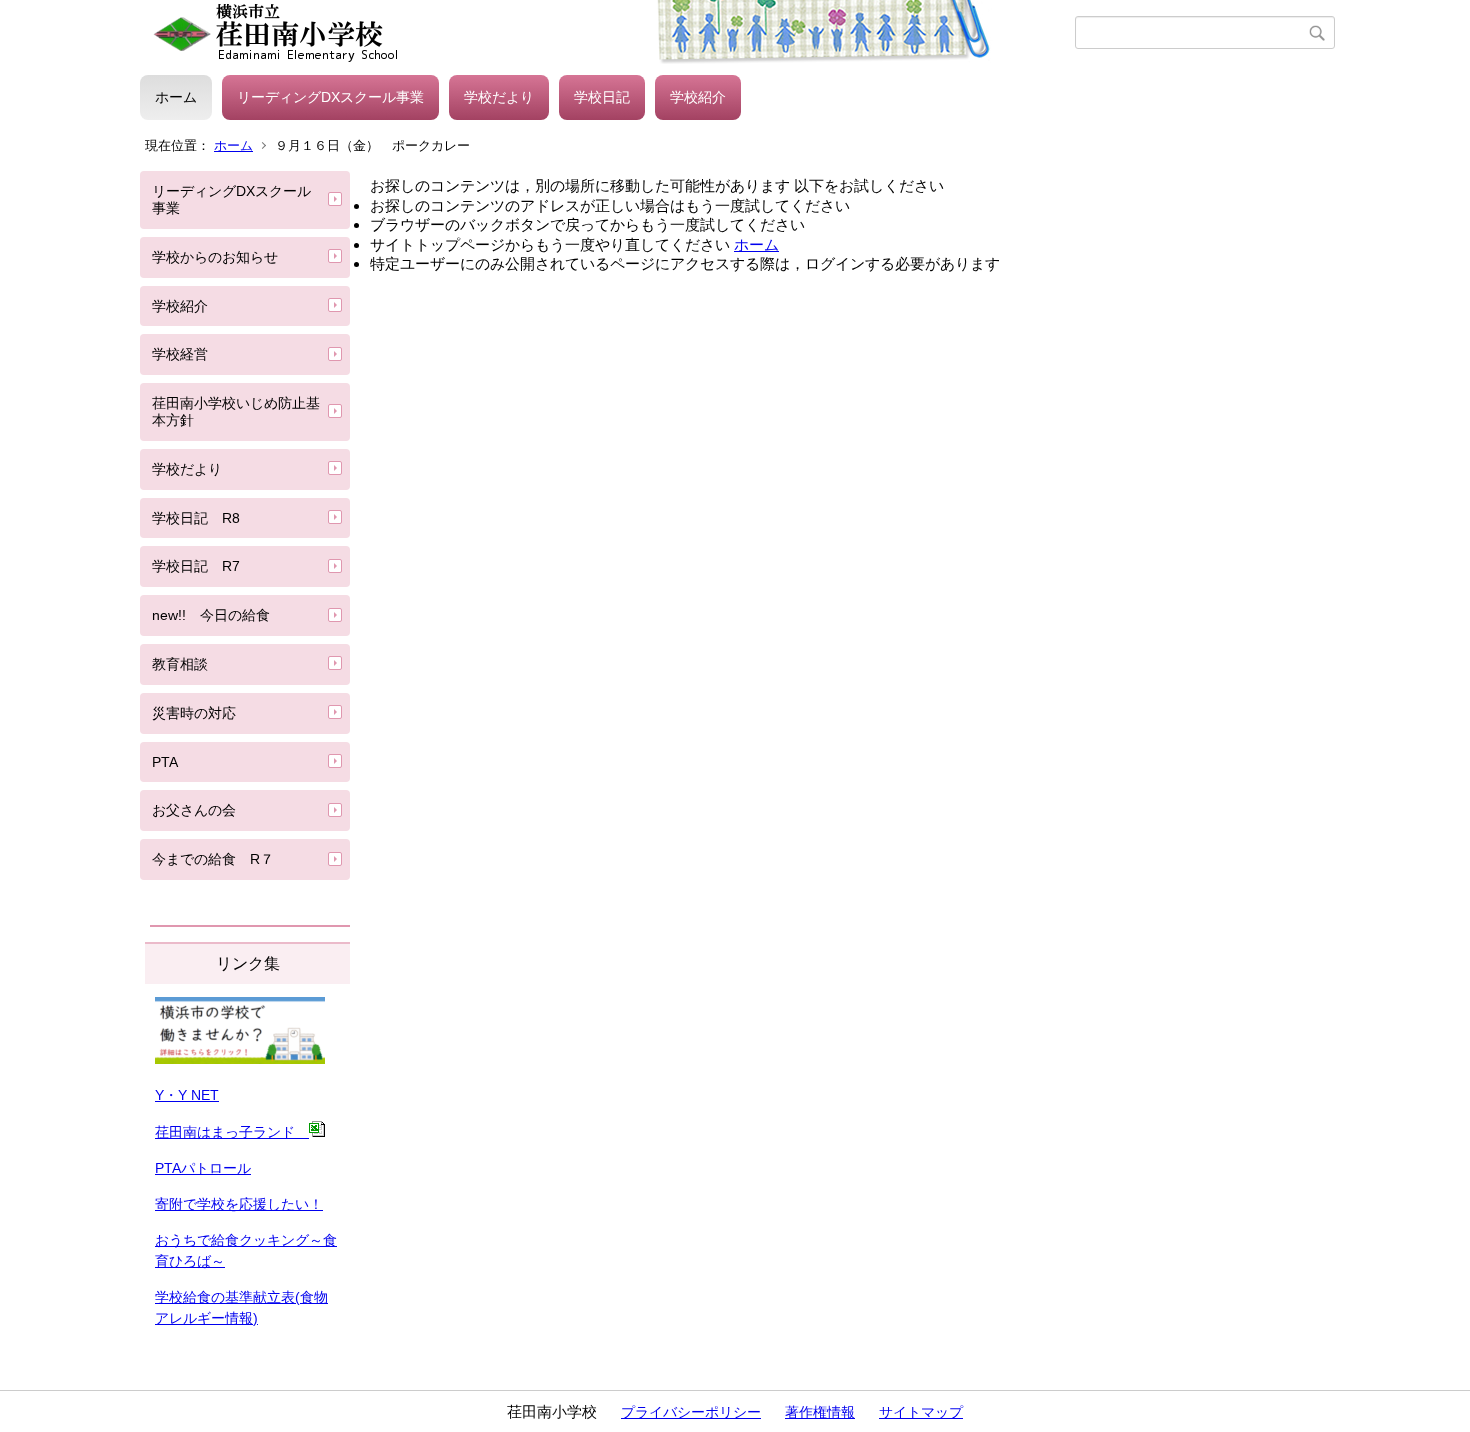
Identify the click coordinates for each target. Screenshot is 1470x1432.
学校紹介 (698, 97)
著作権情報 (820, 1412)
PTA (165, 762)
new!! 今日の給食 (211, 615)
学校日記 (602, 97)
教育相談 (180, 664)
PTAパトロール (203, 1168)
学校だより (499, 97)
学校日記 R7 (196, 566)
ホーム (176, 97)
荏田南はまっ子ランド (232, 1132)
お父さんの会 (194, 810)
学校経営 (180, 354)
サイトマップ (921, 1412)
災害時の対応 (194, 713)
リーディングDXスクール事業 (330, 97)
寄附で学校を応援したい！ (239, 1204)
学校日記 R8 (196, 518)
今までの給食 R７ (213, 859)
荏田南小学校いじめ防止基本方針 (236, 411)
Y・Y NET (187, 1095)
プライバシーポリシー (691, 1412)
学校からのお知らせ (215, 257)
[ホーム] (607, 33)
